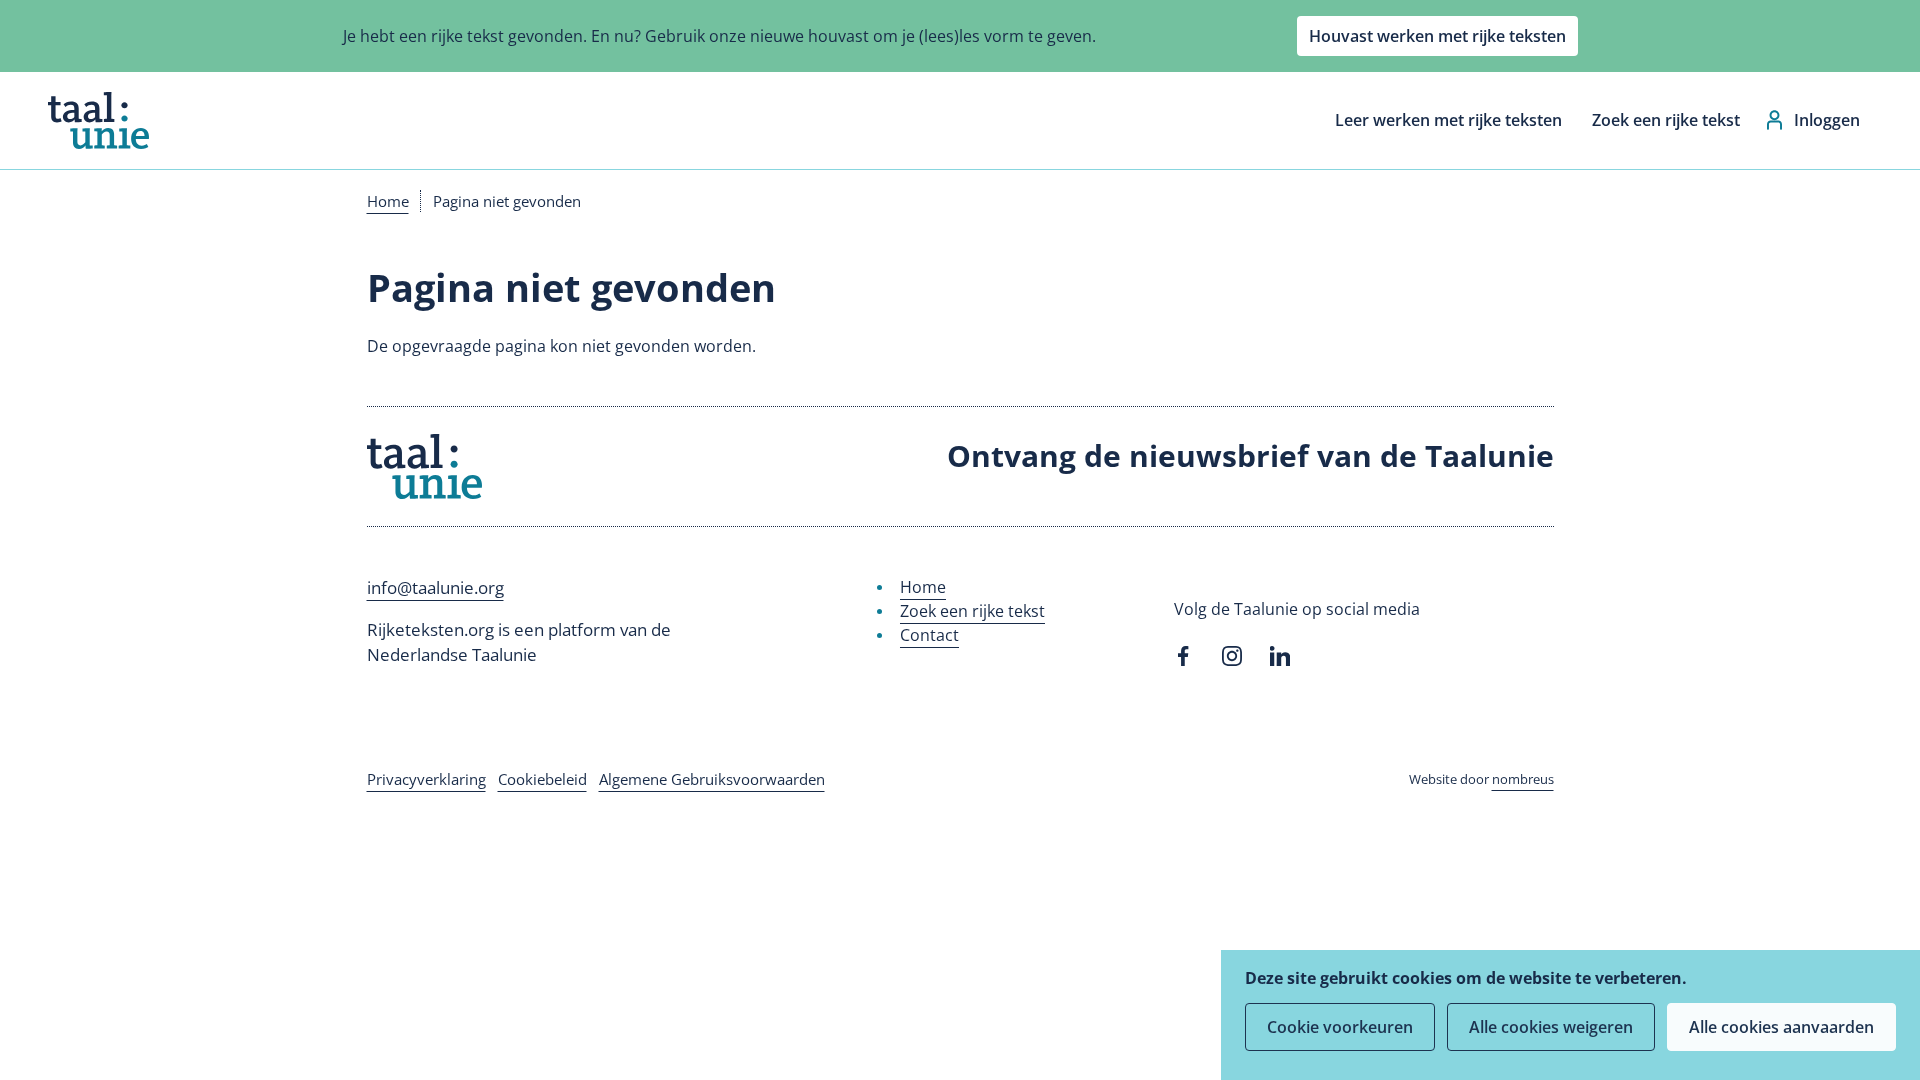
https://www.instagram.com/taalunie (1232, 656)
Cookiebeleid (542, 779)
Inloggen (1827, 120)
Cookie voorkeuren (1340, 1027)
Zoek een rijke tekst (1666, 120)
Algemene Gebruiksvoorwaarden (712, 779)
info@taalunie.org (435, 587)
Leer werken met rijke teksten (1448, 120)
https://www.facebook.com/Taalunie (1184, 656)
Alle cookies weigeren (1551, 1027)
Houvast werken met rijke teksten (1437, 36)
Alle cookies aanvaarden (1781, 1027)
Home (388, 201)
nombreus (1523, 779)
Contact (929, 635)
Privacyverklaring (426, 779)
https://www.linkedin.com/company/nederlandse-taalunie (1280, 656)
